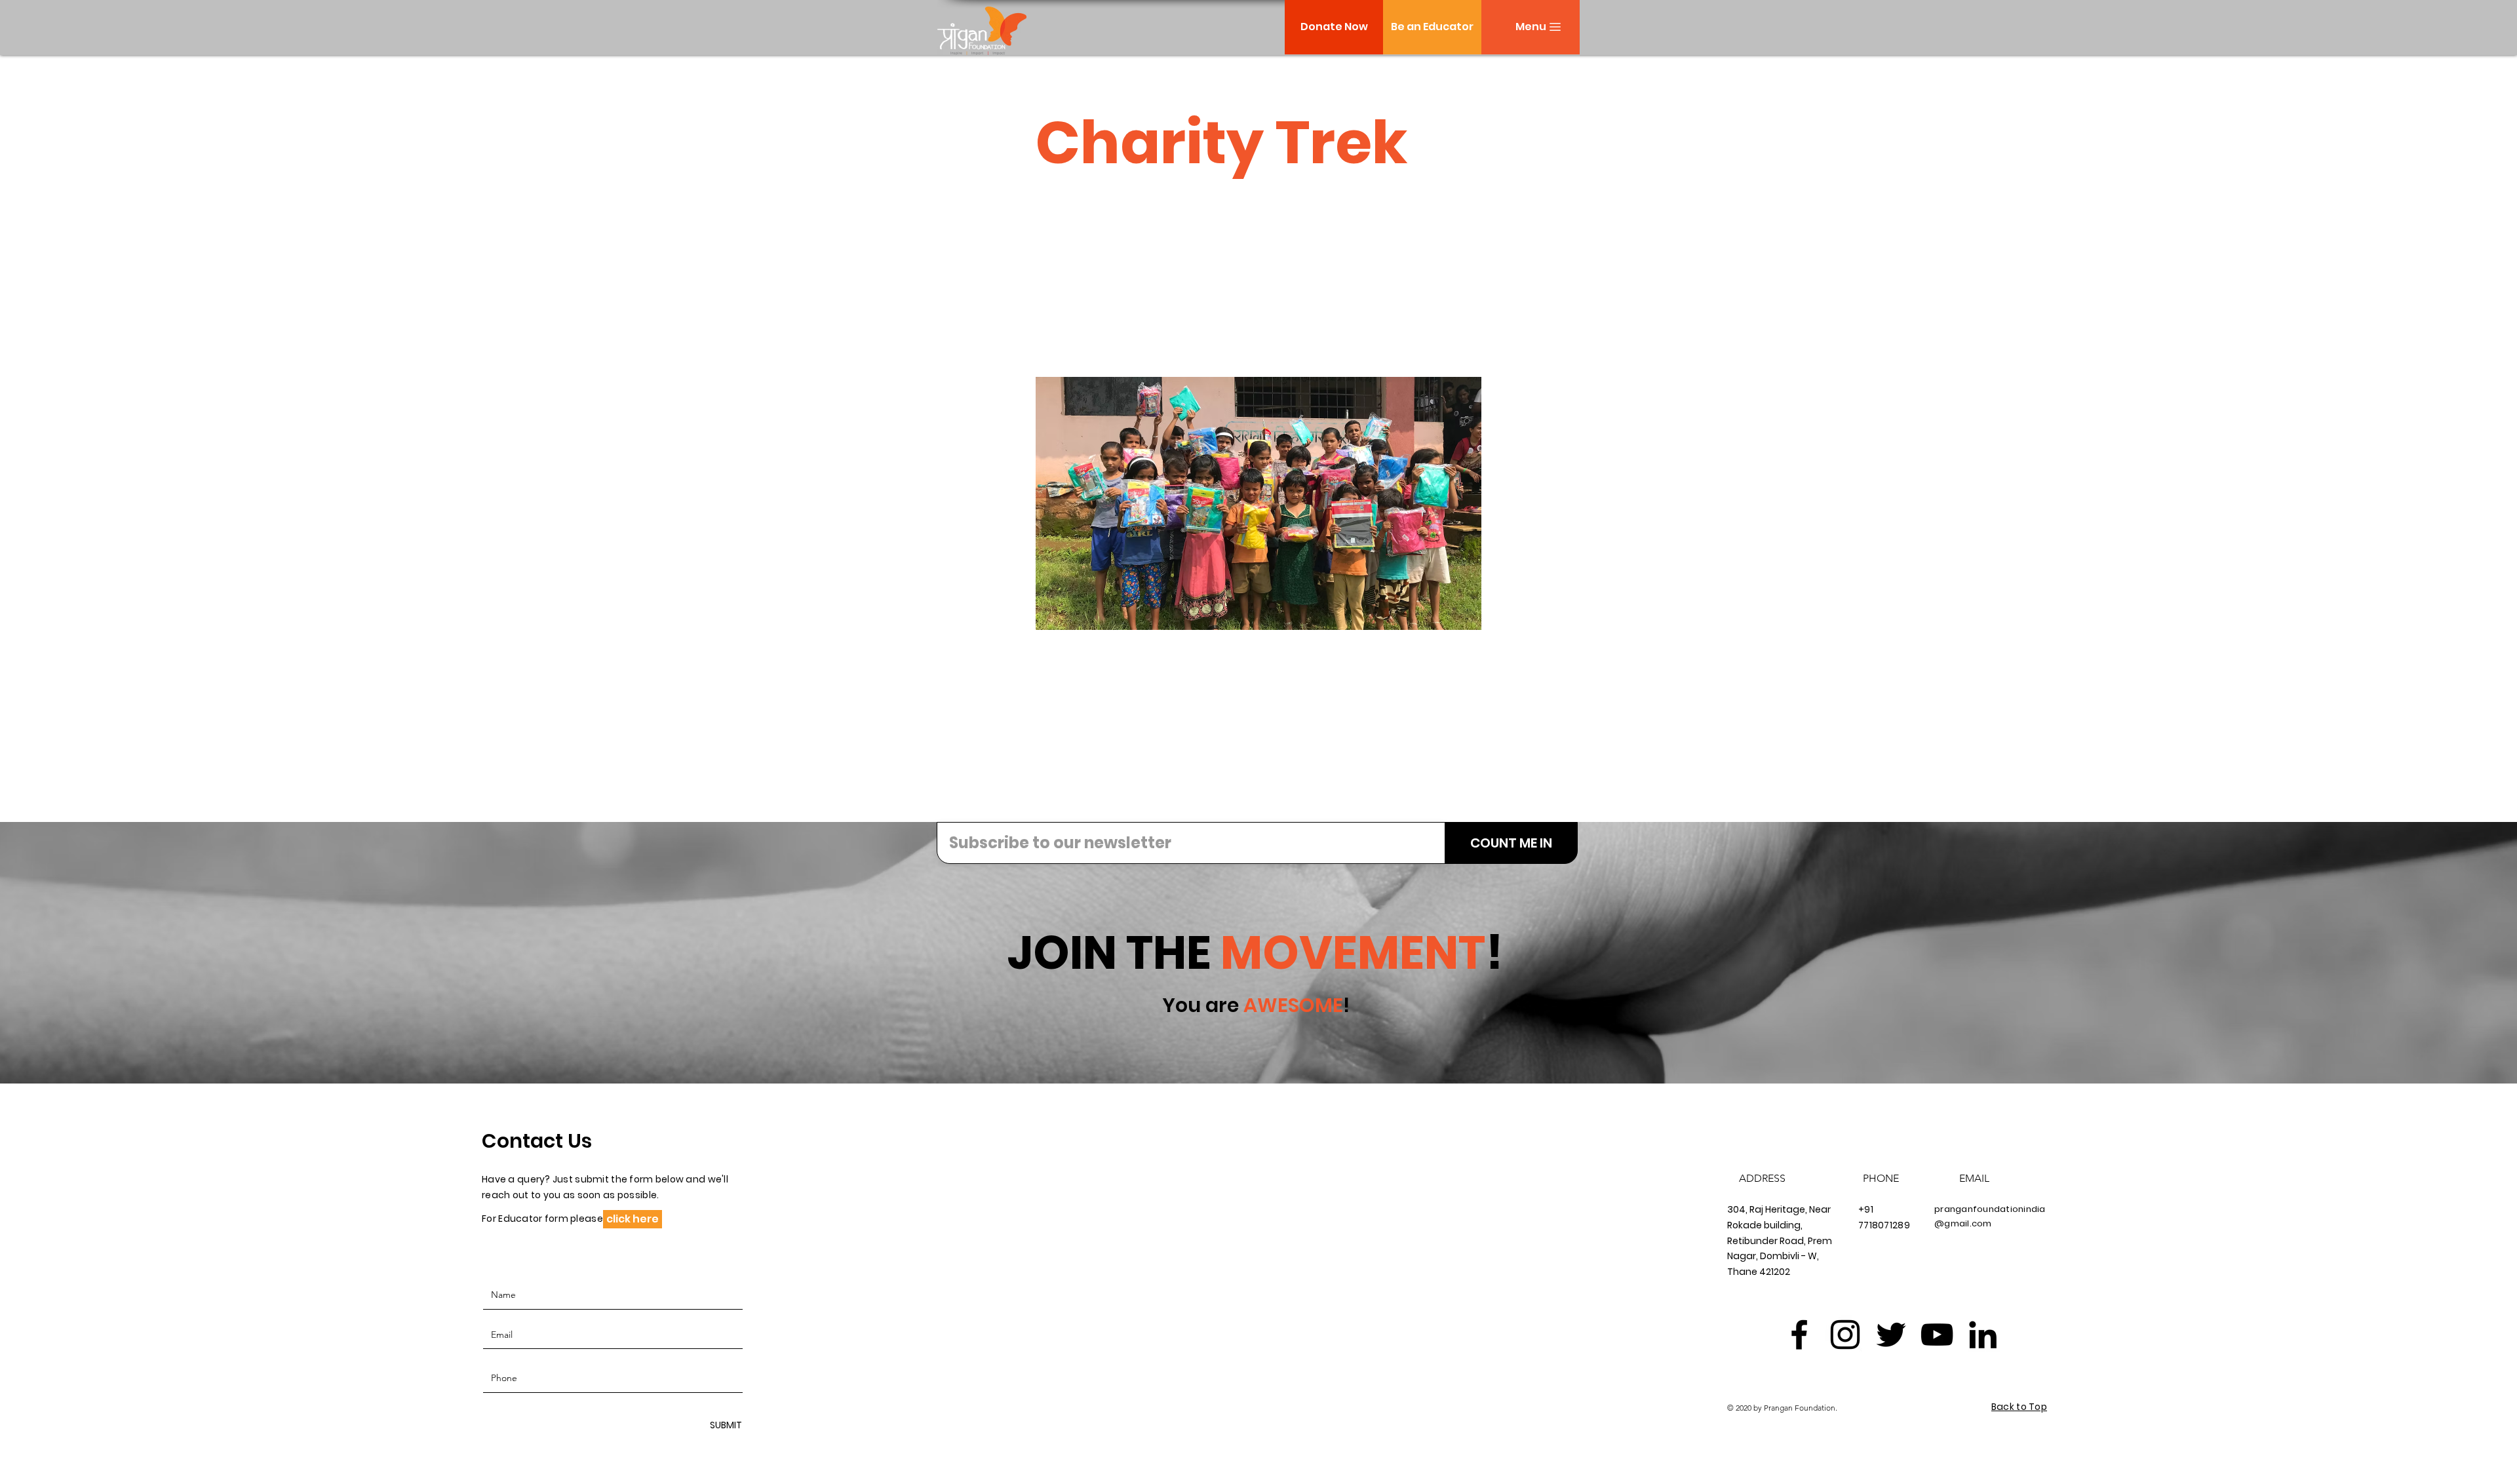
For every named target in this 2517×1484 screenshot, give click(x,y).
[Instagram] (1845, 1335)
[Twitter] (1891, 1335)
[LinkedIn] (1983, 1335)
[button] (1531, 27)
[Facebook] (1799, 1335)
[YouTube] (1937, 1335)
